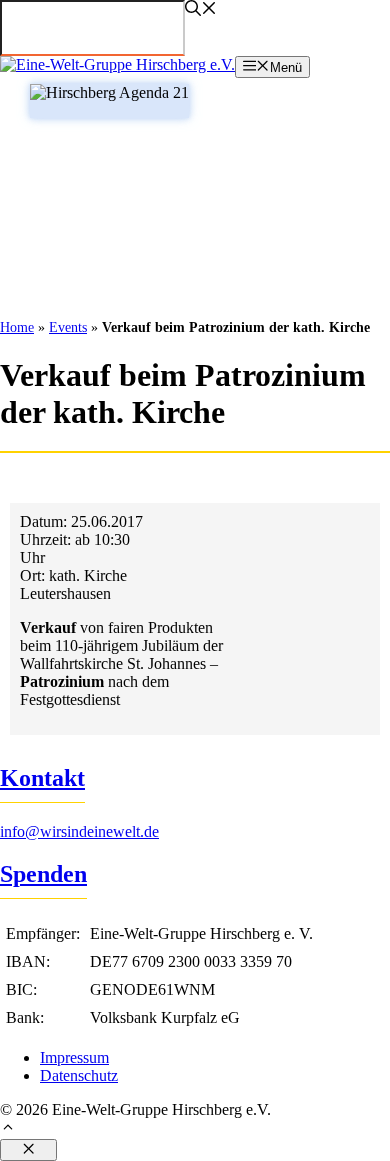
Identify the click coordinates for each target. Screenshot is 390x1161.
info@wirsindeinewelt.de (79, 831)
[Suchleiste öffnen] (201, 10)
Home (17, 327)
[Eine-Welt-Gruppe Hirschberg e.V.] (117, 64)
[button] (195, 1129)
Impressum (74, 1057)
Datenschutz (79, 1075)
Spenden (43, 874)
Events (68, 327)
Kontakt (42, 778)
